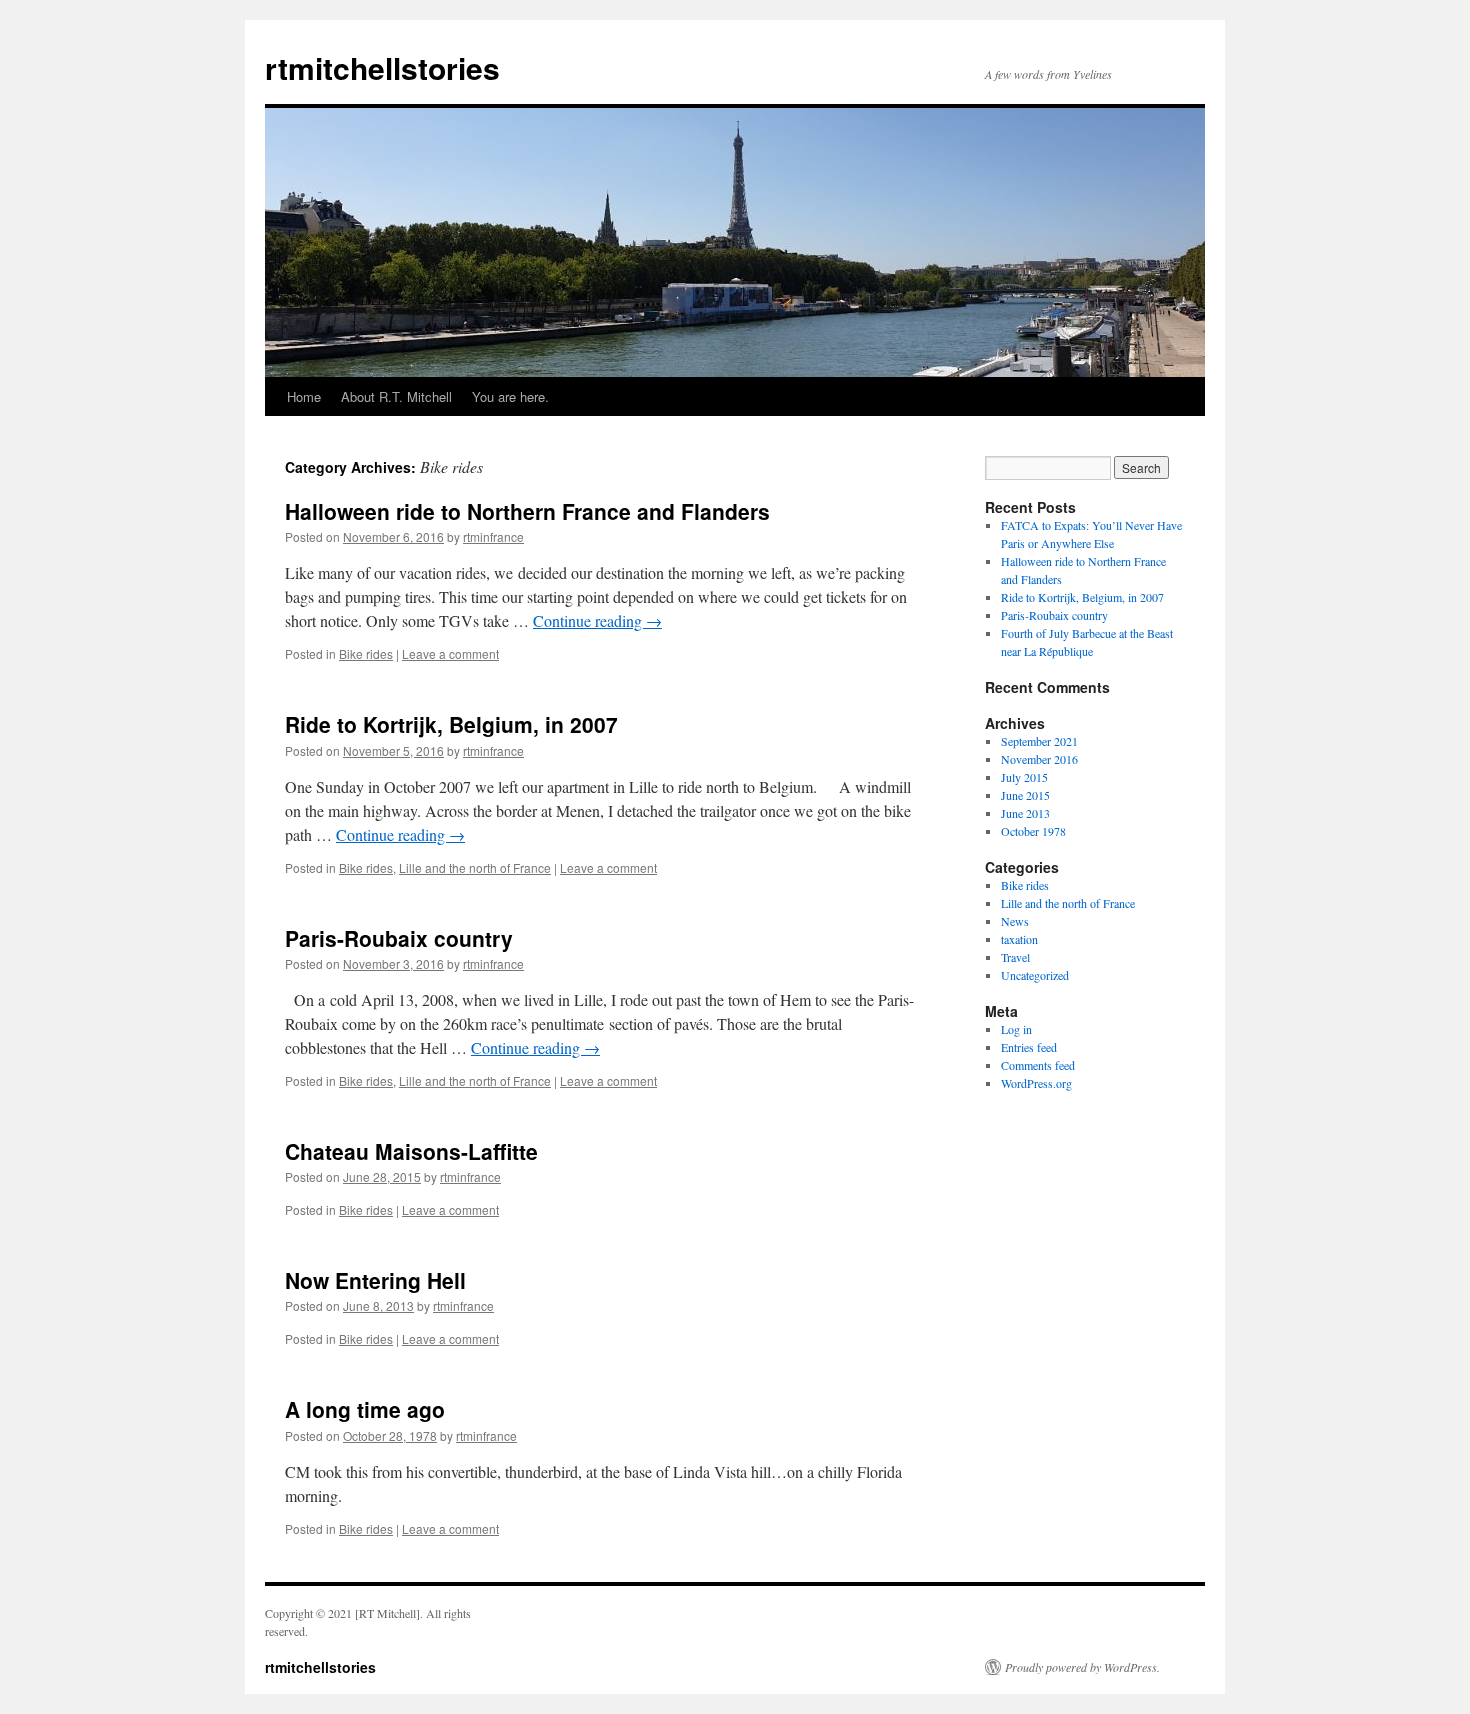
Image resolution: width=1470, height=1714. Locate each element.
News (1015, 921)
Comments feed (1038, 1065)
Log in (1016, 1029)
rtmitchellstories (382, 67)
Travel (1015, 957)
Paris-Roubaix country (399, 938)
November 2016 (1039, 759)
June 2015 (1025, 795)
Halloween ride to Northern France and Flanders (527, 511)
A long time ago (365, 1409)
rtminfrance (493, 536)
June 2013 (1025, 813)
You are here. (510, 396)
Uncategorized (1035, 975)
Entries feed (1029, 1047)
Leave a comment (450, 653)
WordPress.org (1036, 1083)
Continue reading (597, 620)
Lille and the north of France (475, 867)
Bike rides (366, 653)
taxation (1019, 939)
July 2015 (1024, 777)
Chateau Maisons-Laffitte (411, 1151)
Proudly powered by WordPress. (1082, 1667)
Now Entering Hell (375, 1280)
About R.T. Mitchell (396, 396)
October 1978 (1033, 831)
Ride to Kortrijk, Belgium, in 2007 (451, 724)
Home (304, 396)
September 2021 (1039, 741)
